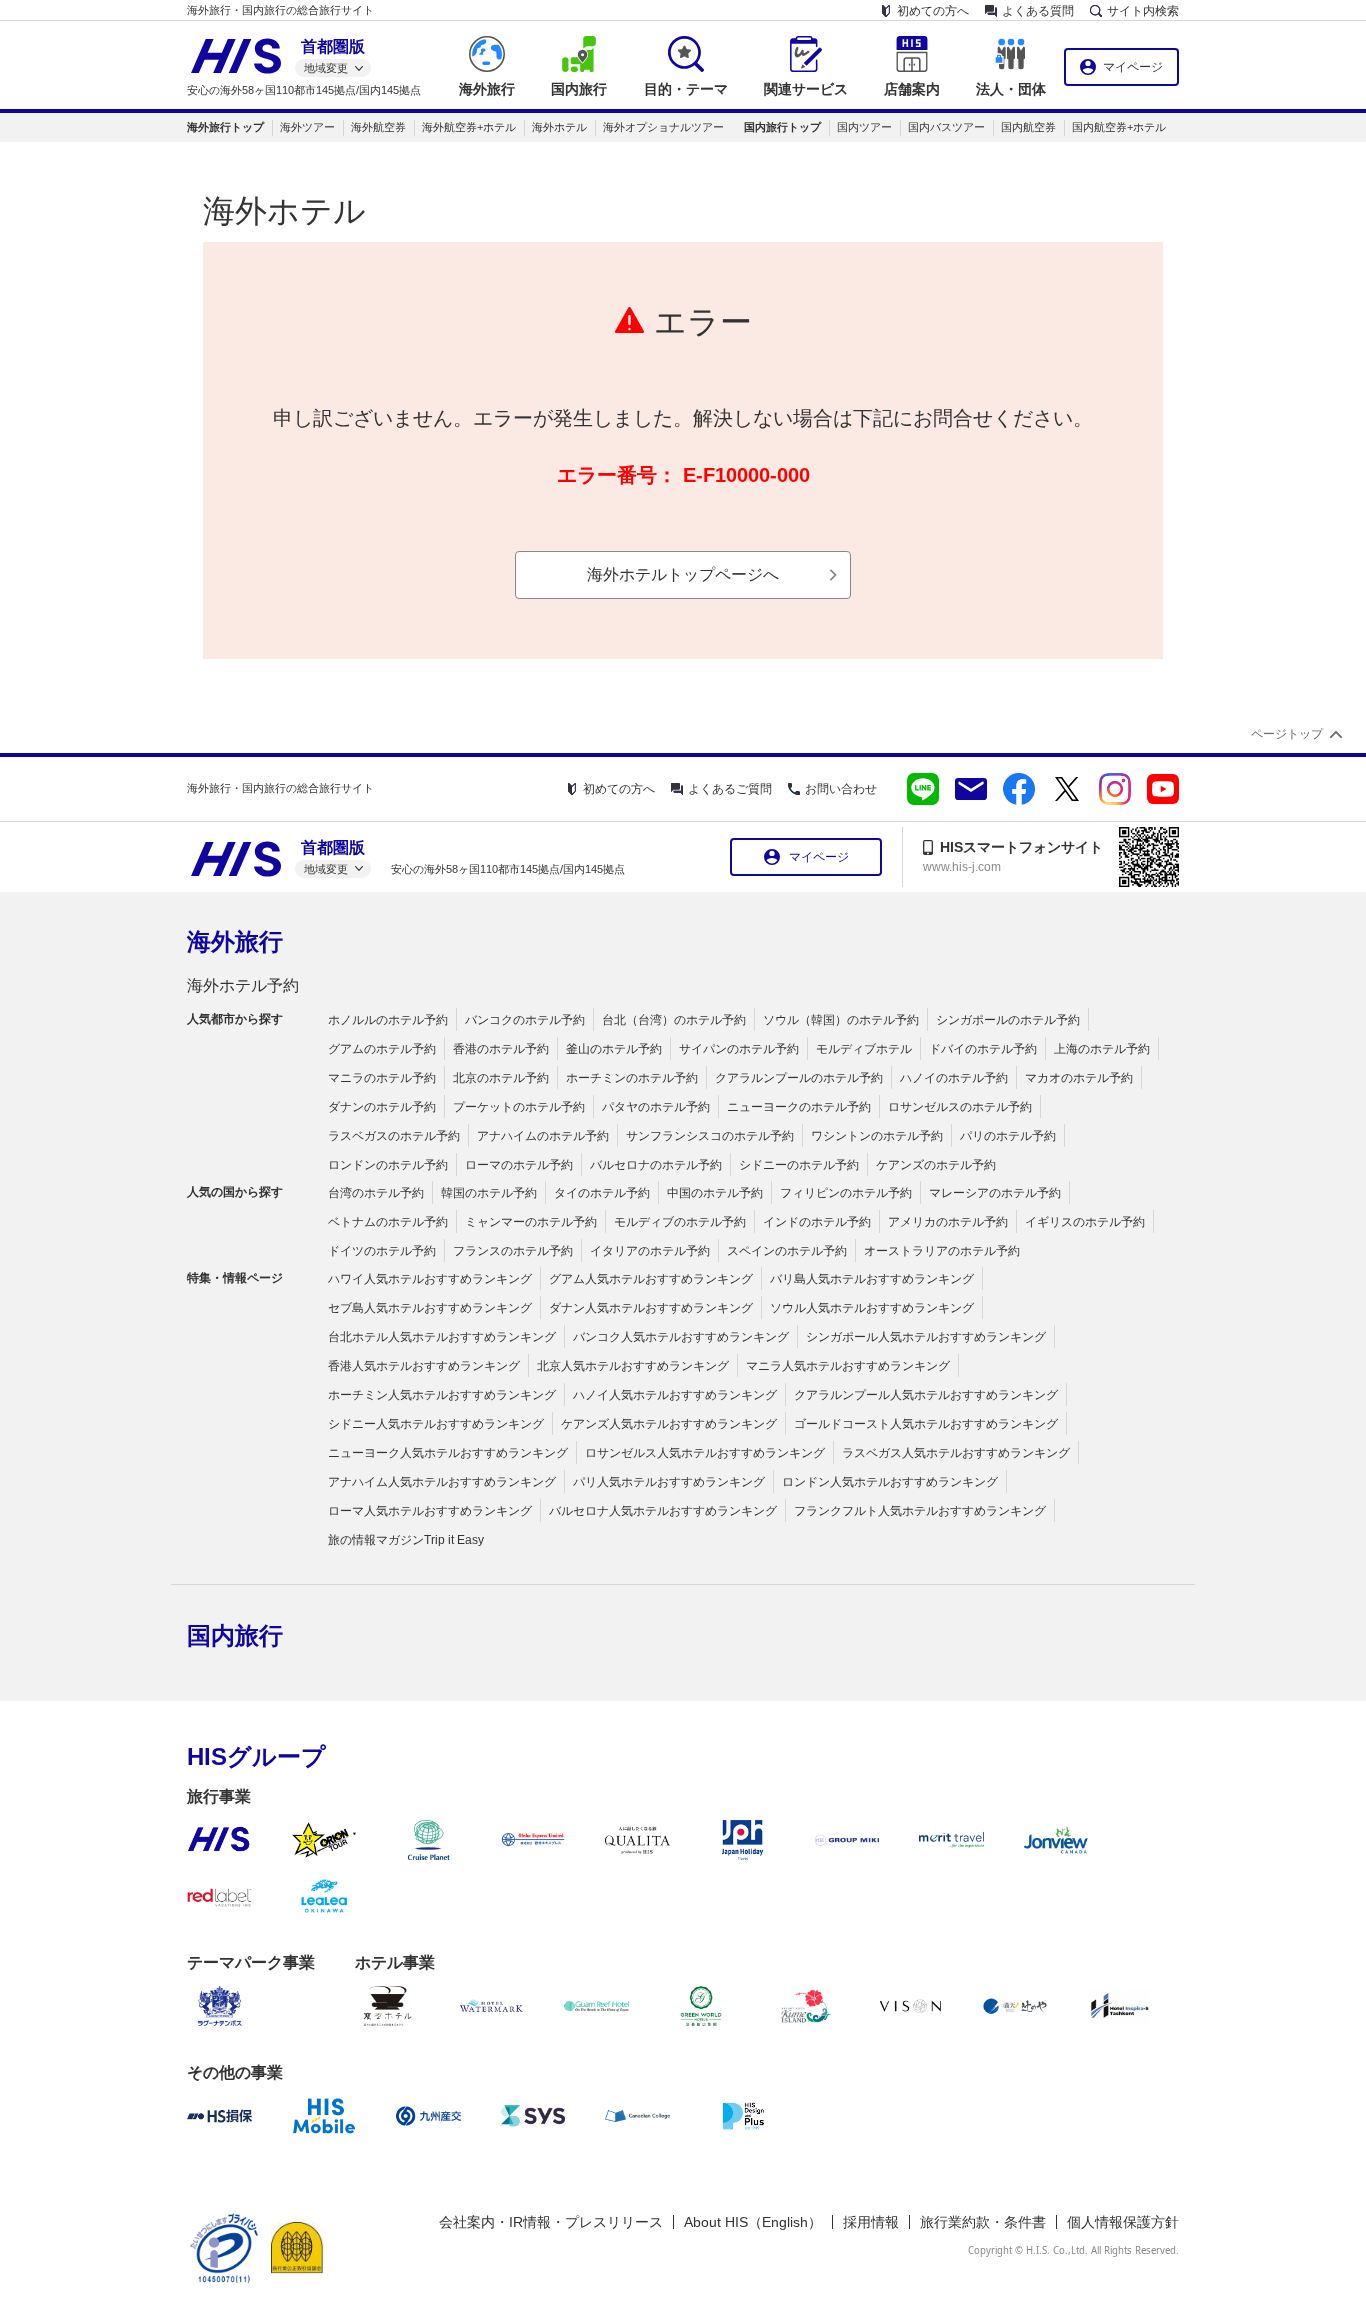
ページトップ (1287, 734)
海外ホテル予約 (243, 985)
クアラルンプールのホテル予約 (799, 1078)
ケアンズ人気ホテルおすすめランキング (669, 1424)
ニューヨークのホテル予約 (799, 1107)
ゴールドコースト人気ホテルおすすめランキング (926, 1424)
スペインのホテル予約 (787, 1251)
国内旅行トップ (782, 127)
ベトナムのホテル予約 (388, 1222)
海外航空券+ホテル (469, 127)
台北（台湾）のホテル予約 (674, 1020)
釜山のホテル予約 (614, 1049)
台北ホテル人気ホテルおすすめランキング (442, 1337)
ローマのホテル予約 (519, 1165)
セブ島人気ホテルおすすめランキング (430, 1308)
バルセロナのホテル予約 (656, 1165)
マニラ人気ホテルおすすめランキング (848, 1366)
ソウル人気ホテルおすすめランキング (872, 1308)
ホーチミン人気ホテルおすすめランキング (442, 1395)
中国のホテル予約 (715, 1193)
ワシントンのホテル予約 (877, 1136)
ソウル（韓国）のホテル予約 (841, 1020)
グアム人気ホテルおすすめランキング (651, 1279)
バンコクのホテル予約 (525, 1020)
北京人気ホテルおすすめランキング (633, 1366)
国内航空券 (1028, 127)
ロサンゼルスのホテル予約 (960, 1107)
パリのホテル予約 (1008, 1136)
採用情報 (871, 2222)
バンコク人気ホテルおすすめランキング (681, 1337)
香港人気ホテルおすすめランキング (424, 1366)
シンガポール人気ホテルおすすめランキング (926, 1337)
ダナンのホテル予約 (382, 1107)
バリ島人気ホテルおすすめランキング (872, 1279)
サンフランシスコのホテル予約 (710, 1136)
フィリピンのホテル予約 (846, 1193)
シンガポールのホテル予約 (1008, 1020)
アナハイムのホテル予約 (543, 1136)
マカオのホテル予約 (1079, 1078)
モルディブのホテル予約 (680, 1222)
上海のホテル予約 (1102, 1049)
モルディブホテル (864, 1049)
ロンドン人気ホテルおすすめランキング (890, 1482)
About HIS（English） (753, 2222)
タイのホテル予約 (602, 1193)
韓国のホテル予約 (489, 1193)
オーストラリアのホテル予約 (942, 1251)
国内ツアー (864, 127)
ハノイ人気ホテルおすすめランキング (675, 1395)
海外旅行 (235, 941)
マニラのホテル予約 (382, 1078)
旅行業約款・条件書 (983, 2222)
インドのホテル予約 (817, 1222)
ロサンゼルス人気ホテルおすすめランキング (705, 1453)
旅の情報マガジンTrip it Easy (406, 1540)
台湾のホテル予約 (376, 1193)
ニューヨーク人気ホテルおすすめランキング (448, 1453)
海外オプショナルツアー (663, 127)
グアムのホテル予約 (382, 1049)
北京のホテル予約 (501, 1078)
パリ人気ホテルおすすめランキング (669, 1482)
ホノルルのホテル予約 (388, 1020)
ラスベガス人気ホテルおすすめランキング (956, 1453)
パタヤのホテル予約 (656, 1107)
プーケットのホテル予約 (519, 1107)
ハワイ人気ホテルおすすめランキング (430, 1279)
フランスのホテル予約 (513, 1251)
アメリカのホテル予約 (948, 1222)
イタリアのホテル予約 (650, 1251)
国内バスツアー (946, 127)
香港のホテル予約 (501, 1049)
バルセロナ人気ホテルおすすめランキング (663, 1511)
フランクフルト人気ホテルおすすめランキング (920, 1511)
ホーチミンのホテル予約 (632, 1078)
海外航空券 (378, 127)
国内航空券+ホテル (1119, 127)
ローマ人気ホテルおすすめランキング (430, 1511)
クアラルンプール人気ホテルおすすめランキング (926, 1395)
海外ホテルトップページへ (683, 574)
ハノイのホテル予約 (954, 1078)
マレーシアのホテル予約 (995, 1193)
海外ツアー (307, 127)
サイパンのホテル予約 (739, 1049)
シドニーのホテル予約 (799, 1165)
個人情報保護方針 (1123, 2222)
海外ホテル (559, 127)
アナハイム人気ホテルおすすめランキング (442, 1482)
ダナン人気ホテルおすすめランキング (651, 1308)
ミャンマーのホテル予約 (531, 1222)
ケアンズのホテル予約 (936, 1165)
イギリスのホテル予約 (1085, 1222)
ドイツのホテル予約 (382, 1251)
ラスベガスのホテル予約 (394, 1136)
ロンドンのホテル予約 (388, 1165)
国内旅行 (235, 1635)
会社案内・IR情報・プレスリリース (551, 2222)
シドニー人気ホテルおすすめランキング (436, 1424)
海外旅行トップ (225, 127)
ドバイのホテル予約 (983, 1049)
